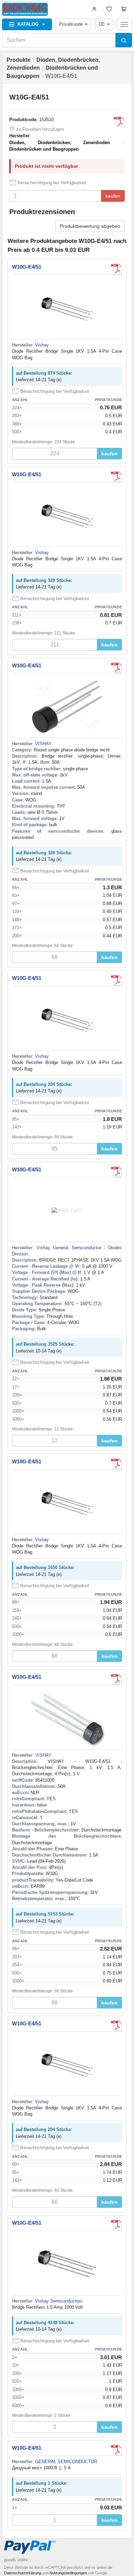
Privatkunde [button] (71, 24)
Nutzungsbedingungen (68, 2573)
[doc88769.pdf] (116, 269)
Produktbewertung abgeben (90, 226)
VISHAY (43, 744)
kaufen (113, 196)
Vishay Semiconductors (59, 2301)
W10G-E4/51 (27, 267)
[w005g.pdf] (119, 122)
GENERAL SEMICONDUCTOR (66, 2462)
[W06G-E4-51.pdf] (116, 668)
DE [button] (102, 24)
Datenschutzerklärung (23, 2573)
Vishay (42, 345)
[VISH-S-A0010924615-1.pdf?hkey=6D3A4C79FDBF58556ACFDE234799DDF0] (116, 1679)
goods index (16, 2560)
